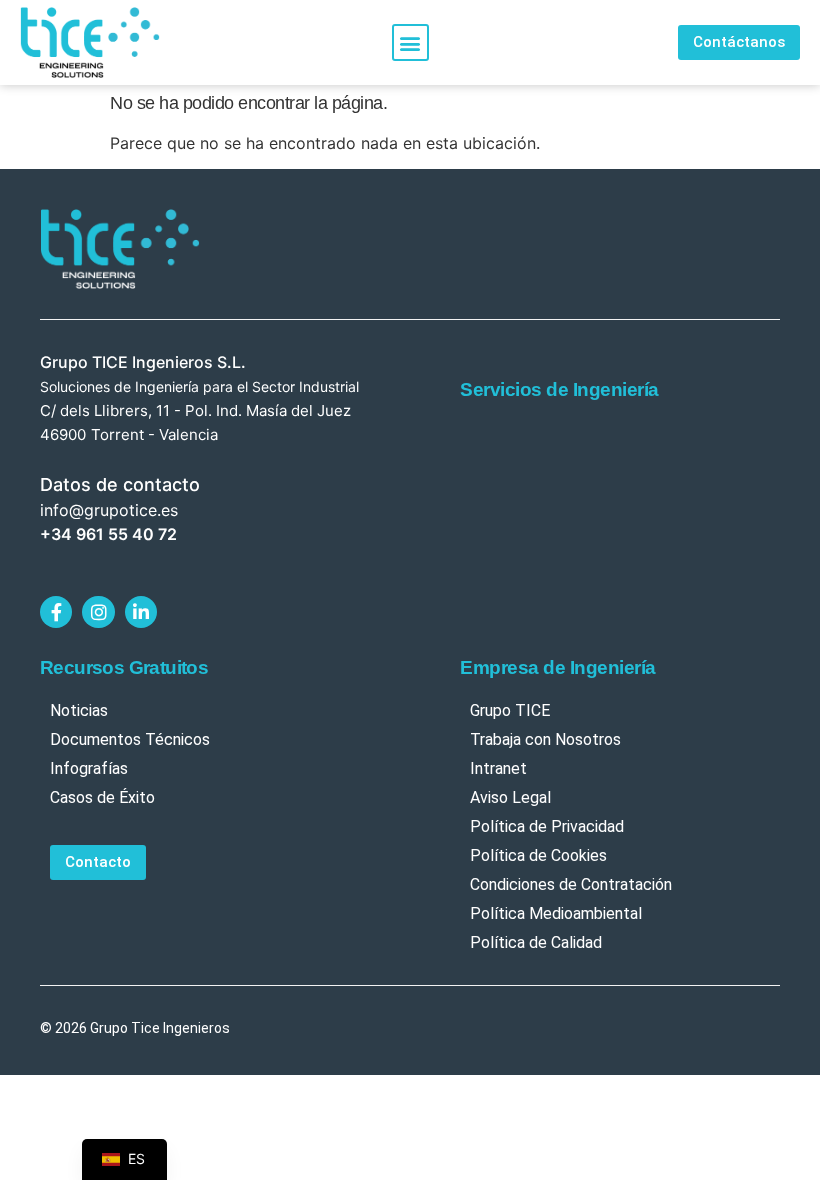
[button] (410, 42)
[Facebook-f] (56, 612)
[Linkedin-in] (141, 612)
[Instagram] (98, 612)
